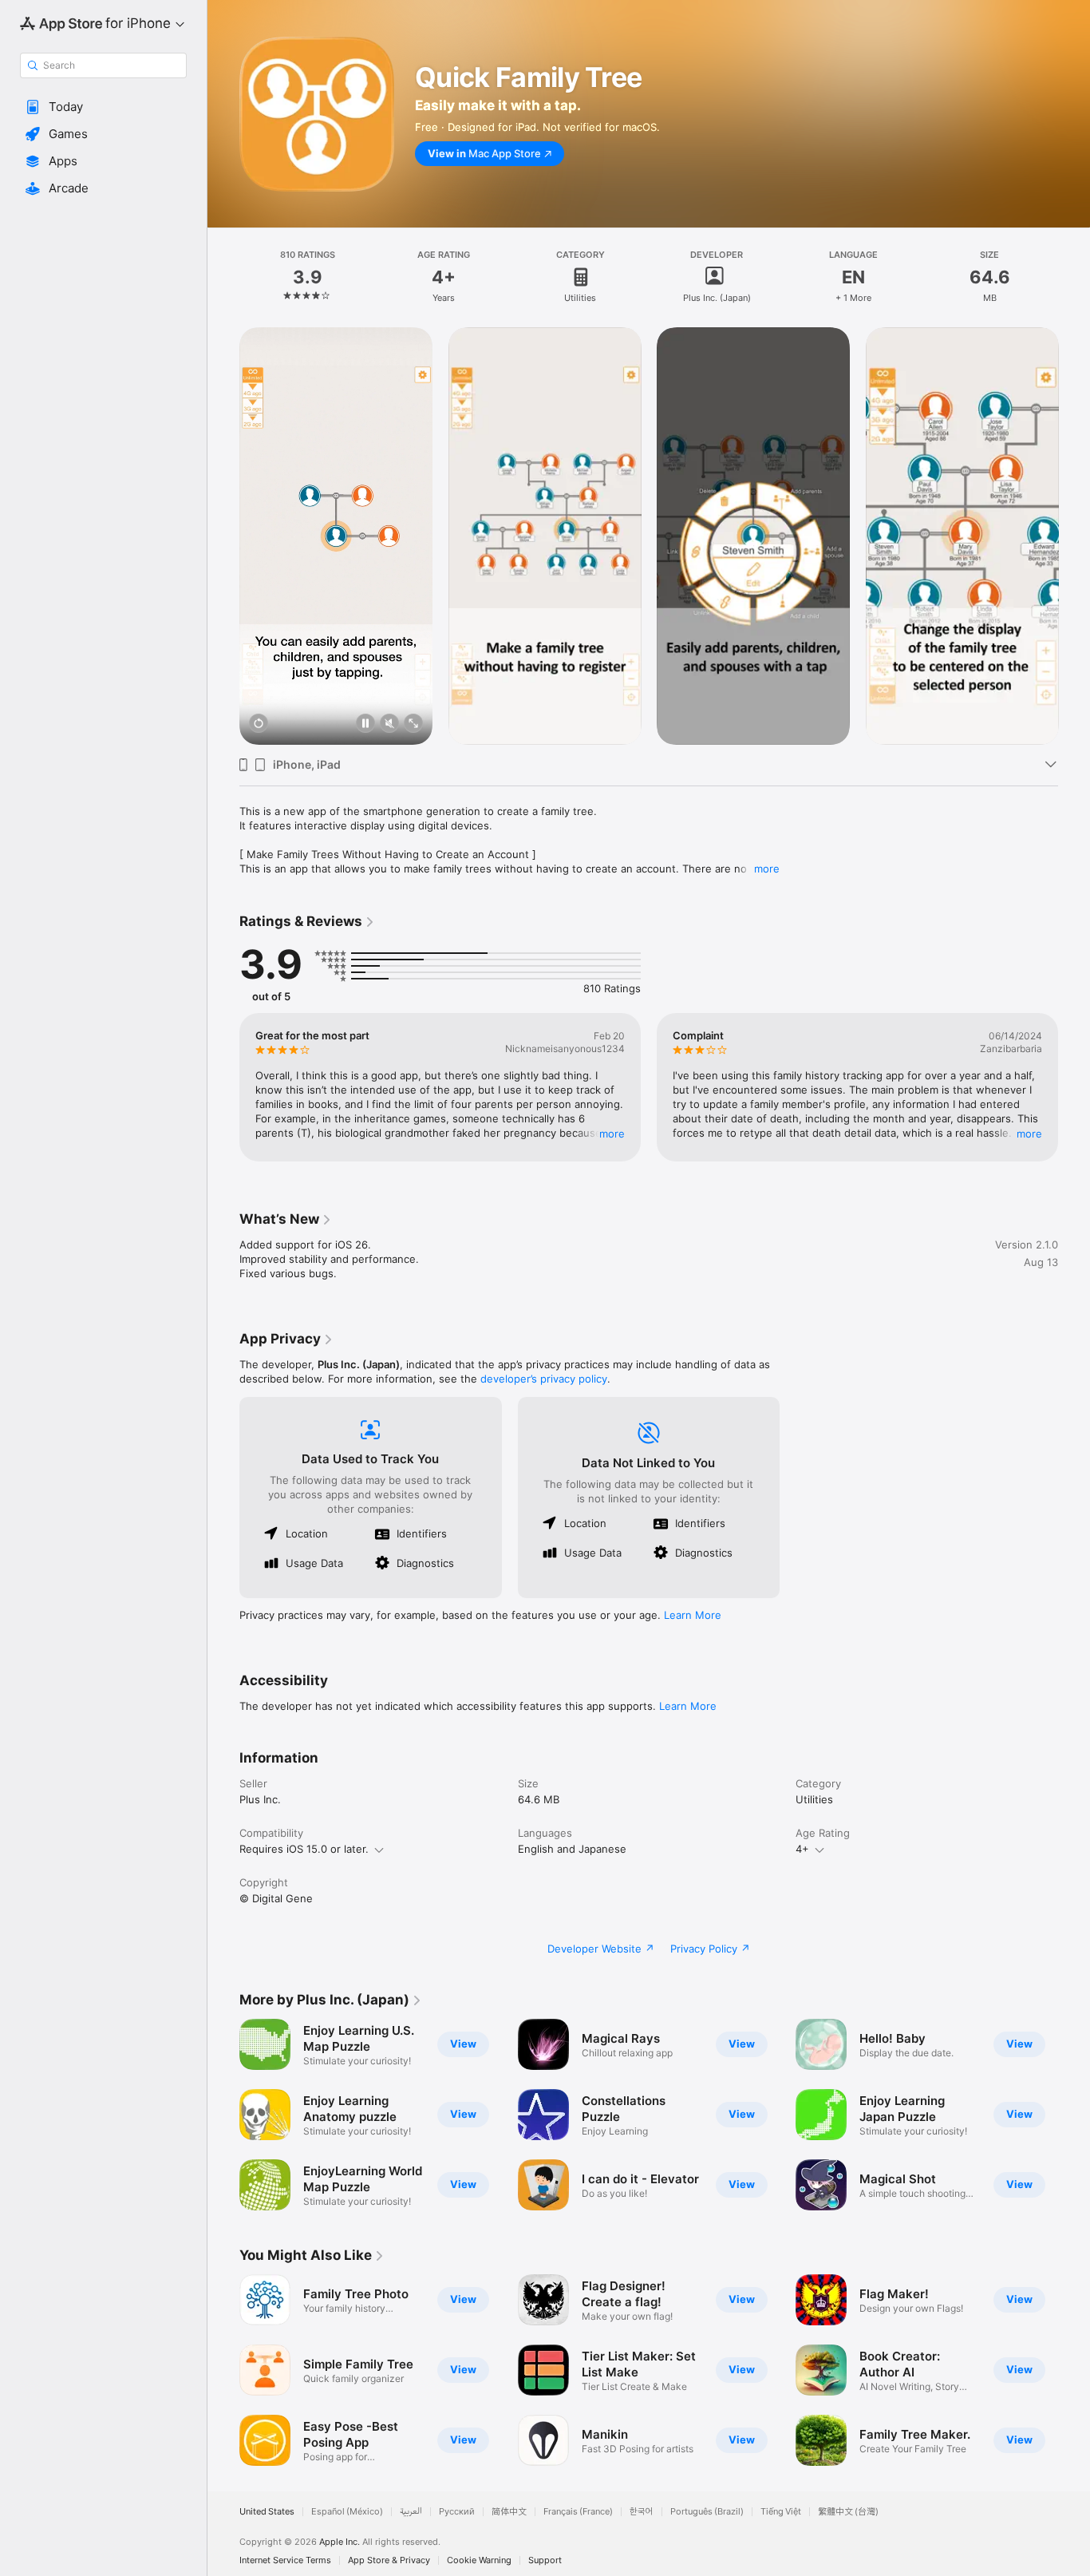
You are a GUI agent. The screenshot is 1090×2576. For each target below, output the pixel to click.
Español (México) (347, 2512)
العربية (411, 2512)
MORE (612, 1134)
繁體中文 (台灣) (848, 2512)
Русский (457, 2512)
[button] (103, 107)
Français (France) (578, 2512)
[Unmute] (389, 724)
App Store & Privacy (389, 2560)
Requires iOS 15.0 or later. (304, 1849)
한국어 (642, 2512)
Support (545, 2560)
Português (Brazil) (707, 2512)
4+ (802, 1849)
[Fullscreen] (413, 724)
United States (267, 2512)
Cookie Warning (479, 2560)
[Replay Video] (259, 724)
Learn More (693, 1615)
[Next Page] (1074, 536)
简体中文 (509, 2512)
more (767, 869)
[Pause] (365, 724)
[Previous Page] (223, 536)
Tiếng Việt (781, 2512)
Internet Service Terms (285, 2560)
